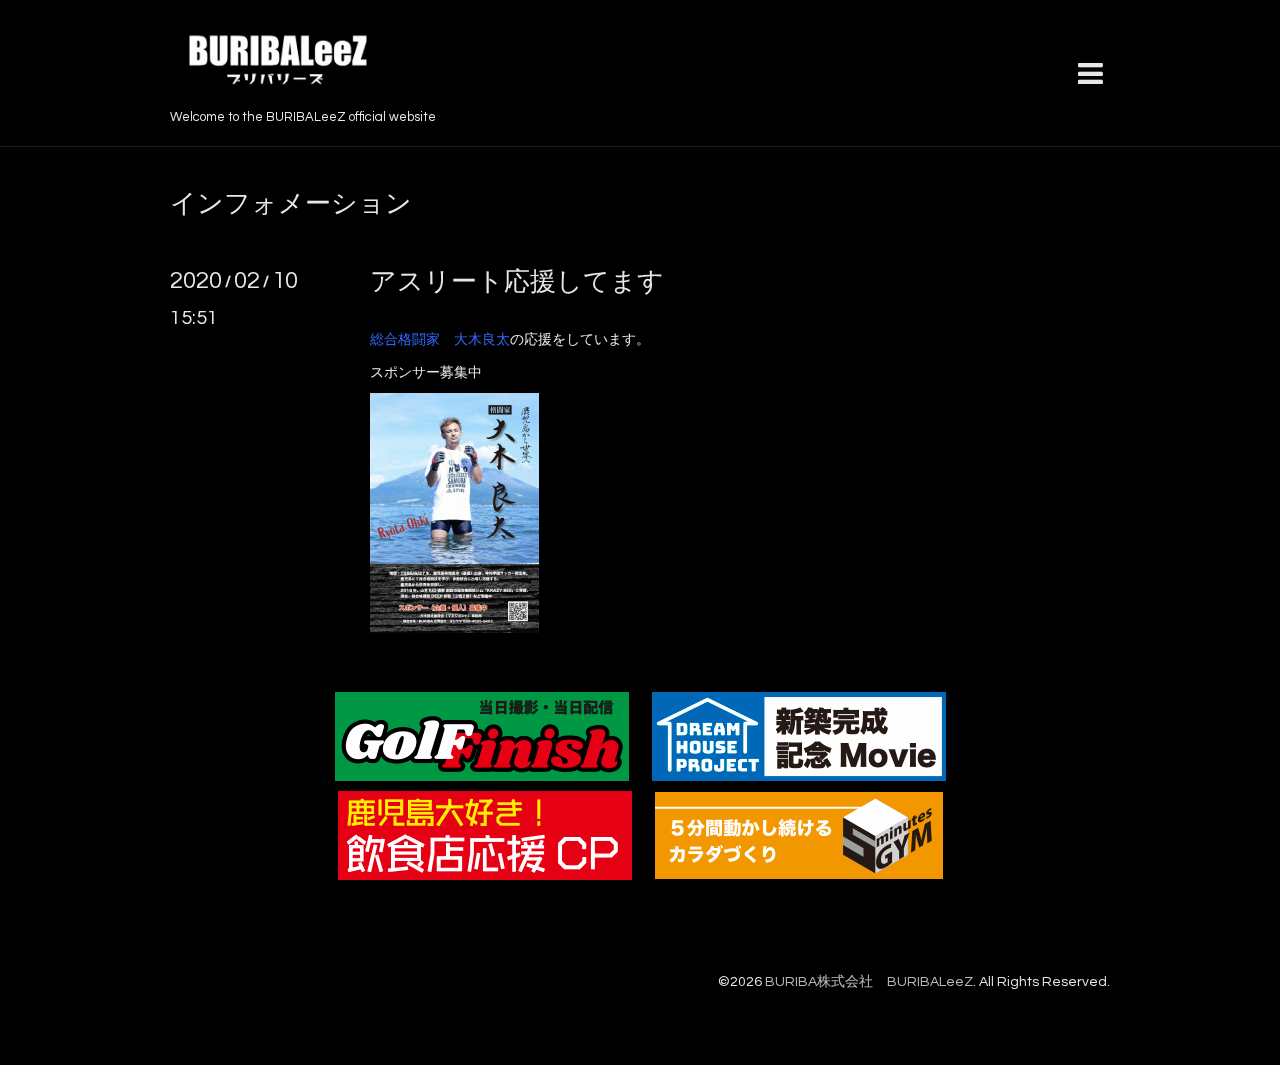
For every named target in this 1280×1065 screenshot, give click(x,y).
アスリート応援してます (517, 282)
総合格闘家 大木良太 (440, 340)
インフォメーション (291, 204)
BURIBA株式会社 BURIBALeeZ (869, 982)
